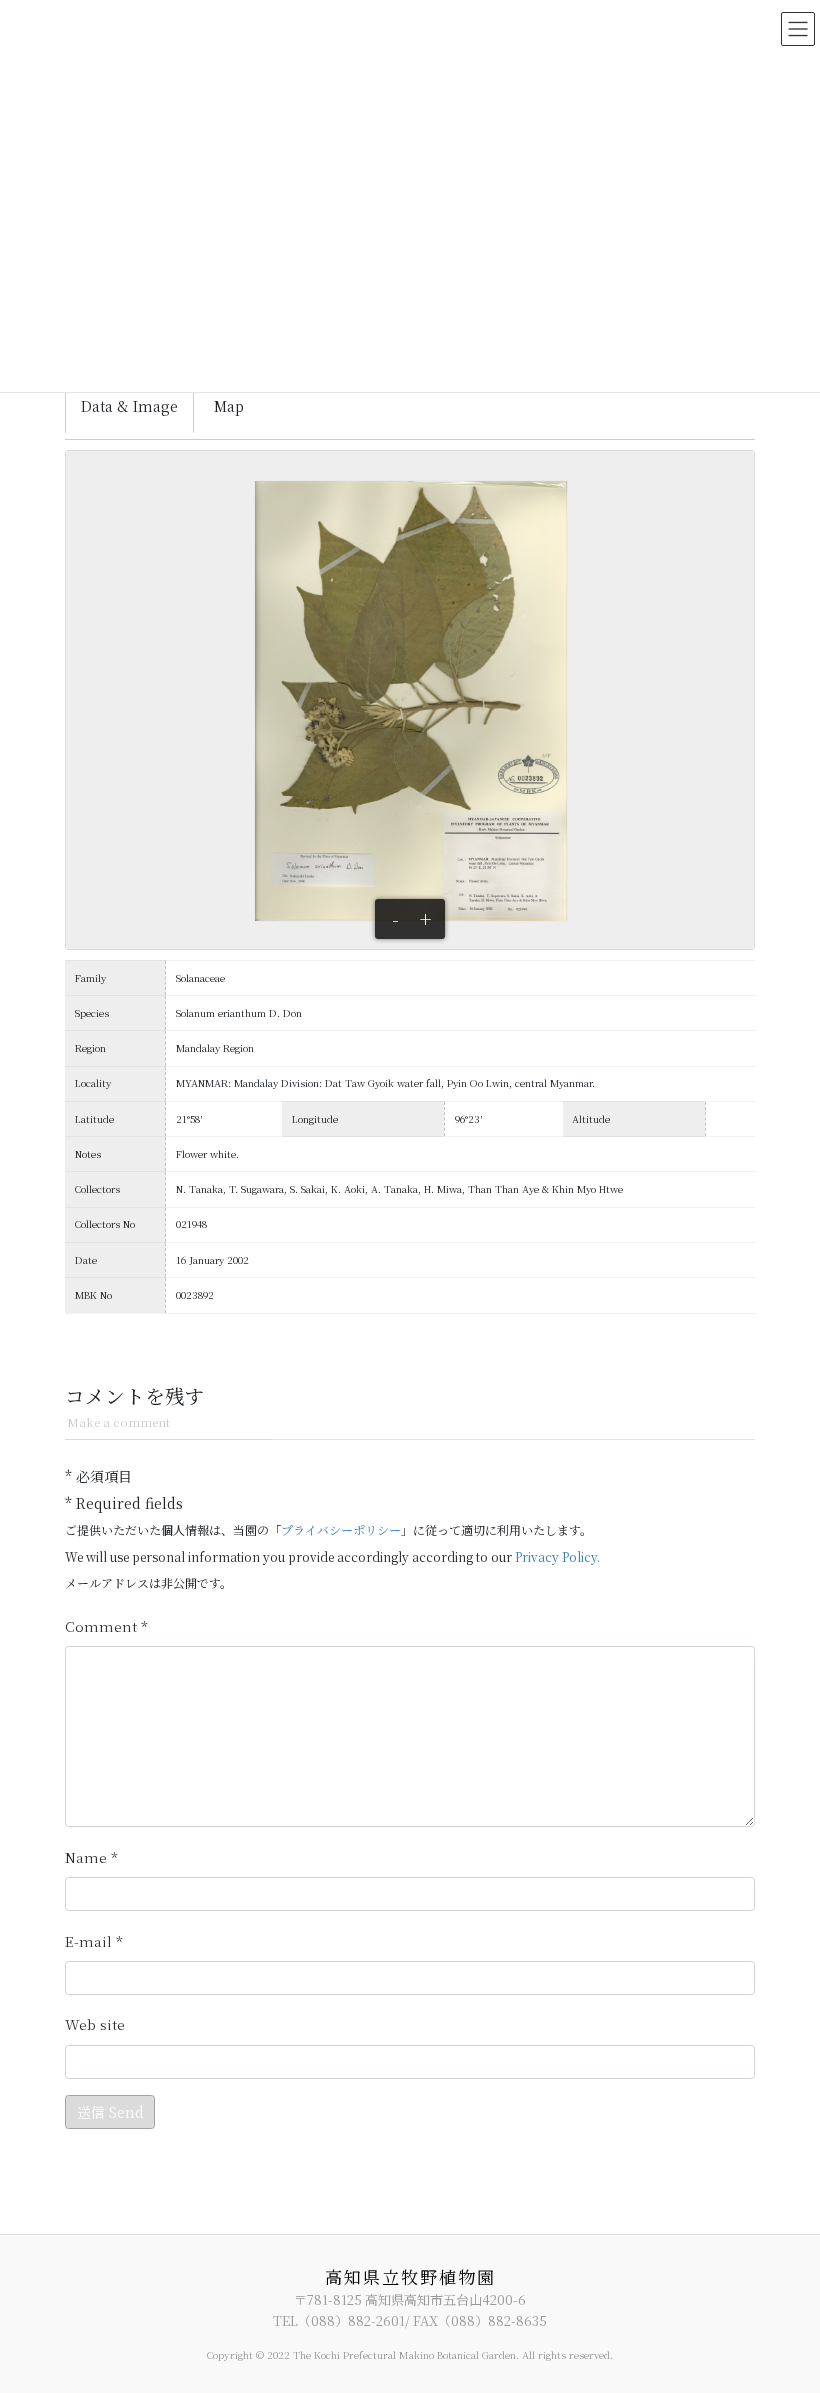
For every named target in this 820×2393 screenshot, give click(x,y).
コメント (106, 1626)
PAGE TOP (782, 2302)
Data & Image (129, 406)
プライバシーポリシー (341, 1529)
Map (229, 406)
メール (94, 1941)
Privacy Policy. (557, 1556)
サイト (95, 2024)
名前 (91, 1857)
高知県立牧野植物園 (410, 2276)
